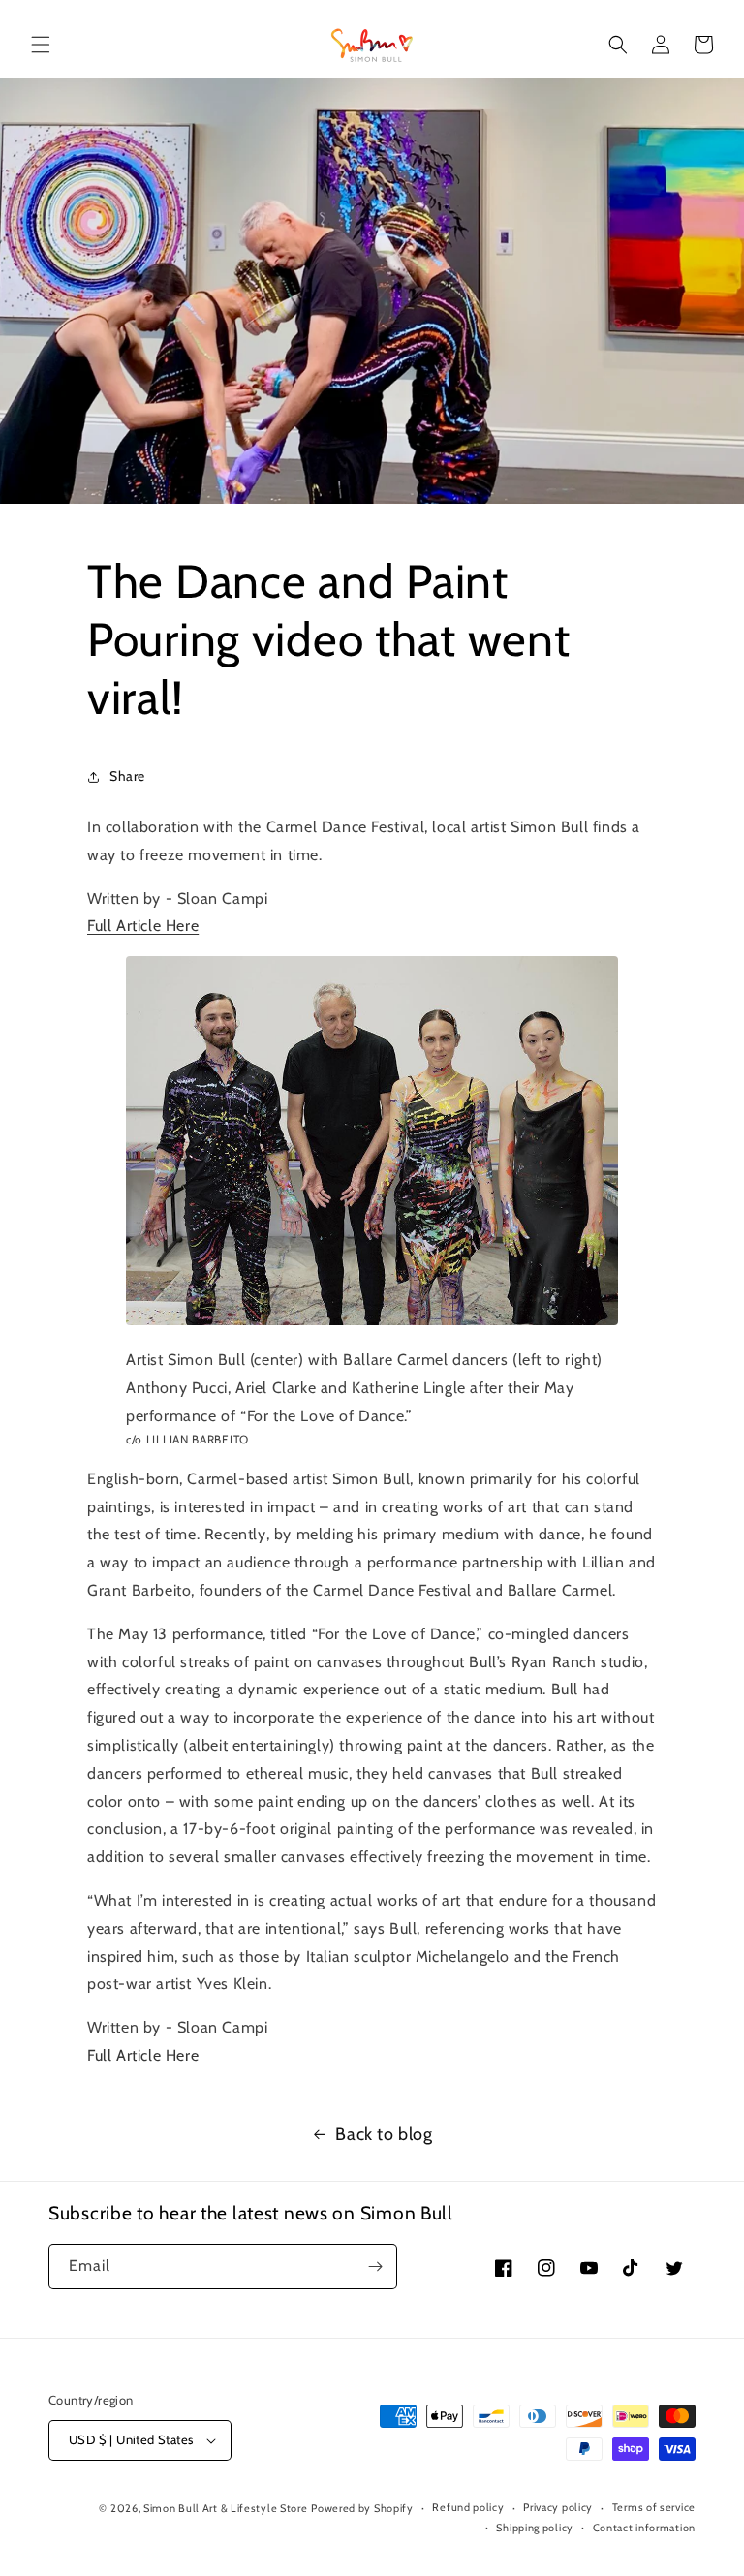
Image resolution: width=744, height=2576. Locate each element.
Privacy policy (558, 2507)
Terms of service (654, 2507)
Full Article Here (143, 926)
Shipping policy (535, 2528)
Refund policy (468, 2507)
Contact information (644, 2528)
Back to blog (384, 2134)
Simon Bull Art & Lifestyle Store (225, 2508)
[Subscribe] (375, 2266)
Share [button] (127, 776)
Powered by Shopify (362, 2508)
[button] (41, 45)
